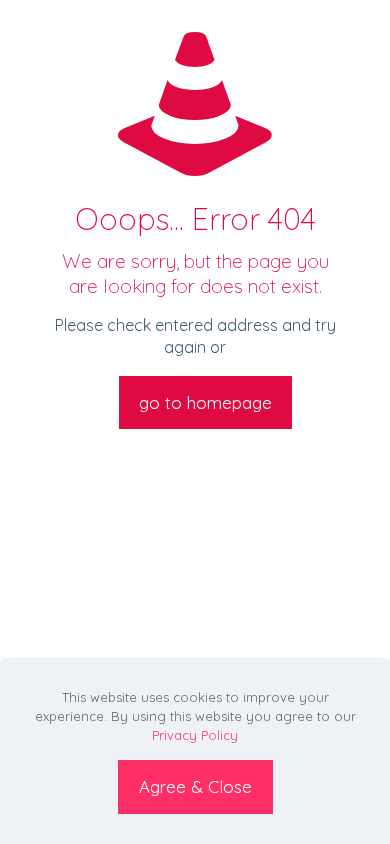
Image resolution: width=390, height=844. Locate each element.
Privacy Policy (195, 735)
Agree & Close (195, 786)
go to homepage (205, 402)
